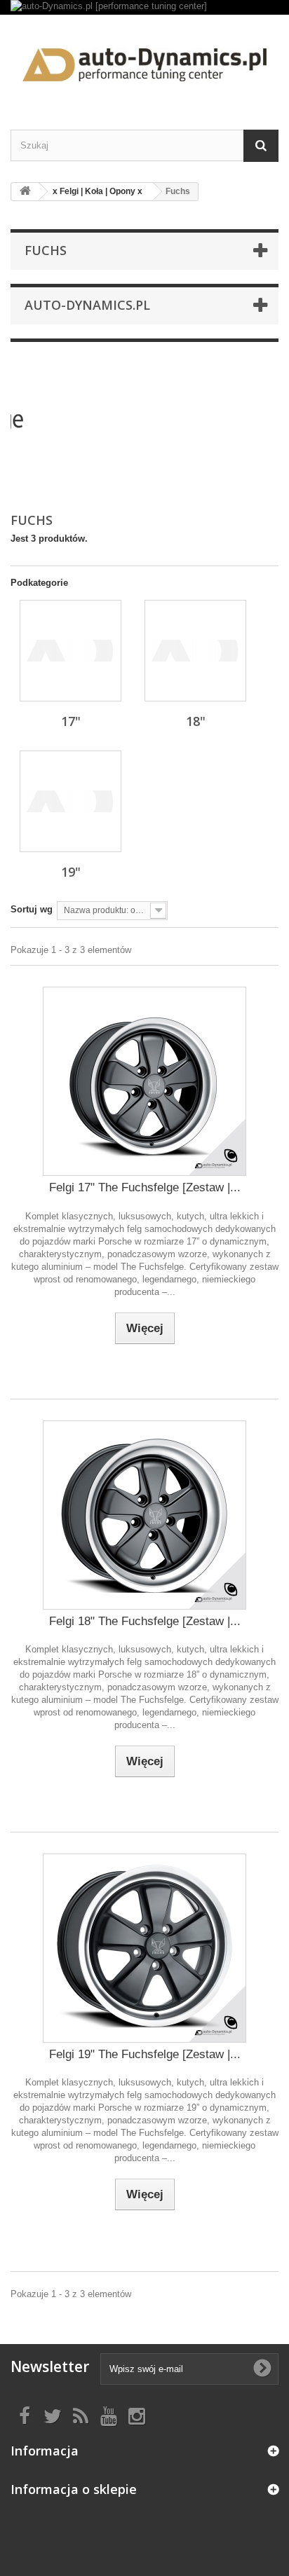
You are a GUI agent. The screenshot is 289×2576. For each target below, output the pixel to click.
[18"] (195, 651)
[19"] (70, 801)
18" (196, 721)
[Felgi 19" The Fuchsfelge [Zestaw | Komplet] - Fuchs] (144, 1948)
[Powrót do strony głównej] (25, 192)
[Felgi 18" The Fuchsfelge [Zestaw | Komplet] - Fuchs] (144, 1515)
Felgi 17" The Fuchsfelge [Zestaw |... (145, 1187)
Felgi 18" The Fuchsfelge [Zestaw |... (145, 1621)
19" (71, 872)
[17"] (70, 651)
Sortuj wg (32, 909)
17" (71, 721)
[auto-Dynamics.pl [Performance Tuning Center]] (144, 60)
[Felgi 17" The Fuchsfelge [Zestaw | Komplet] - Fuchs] (144, 1081)
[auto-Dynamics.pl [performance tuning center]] (144, 7)
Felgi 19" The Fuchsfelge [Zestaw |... (145, 2054)
